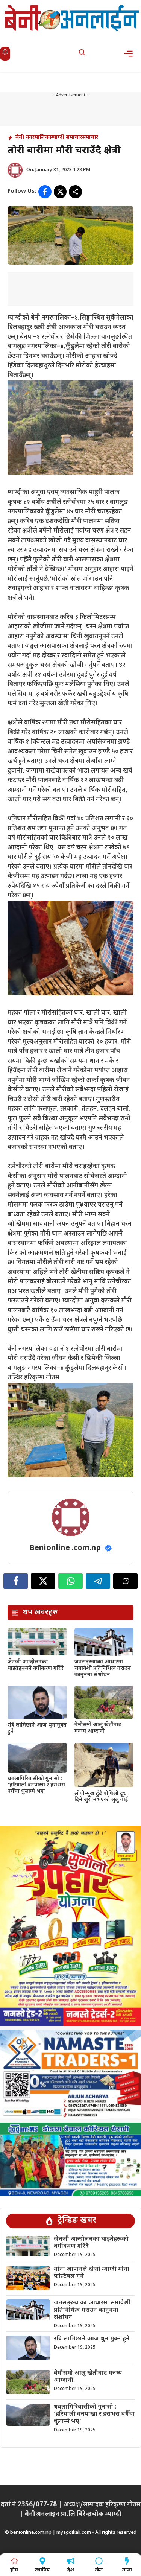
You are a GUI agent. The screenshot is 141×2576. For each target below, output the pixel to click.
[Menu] (131, 54)
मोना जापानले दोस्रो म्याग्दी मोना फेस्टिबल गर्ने (92, 2273)
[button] (82, 54)
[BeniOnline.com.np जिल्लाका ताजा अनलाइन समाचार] (72, 18)
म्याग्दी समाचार (67, 138)
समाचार (90, 138)
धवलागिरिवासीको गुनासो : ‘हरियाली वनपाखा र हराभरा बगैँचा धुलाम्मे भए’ (36, 1785)
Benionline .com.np (65, 1548)
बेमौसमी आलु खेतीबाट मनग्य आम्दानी (98, 1728)
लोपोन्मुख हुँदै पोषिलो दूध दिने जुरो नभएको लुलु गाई (101, 1797)
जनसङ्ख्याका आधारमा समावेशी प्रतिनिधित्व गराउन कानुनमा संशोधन (103, 1668)
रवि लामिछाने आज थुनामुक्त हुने (37, 1728)
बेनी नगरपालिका (33, 138)
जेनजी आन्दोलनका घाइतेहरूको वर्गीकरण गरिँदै (36, 1665)
